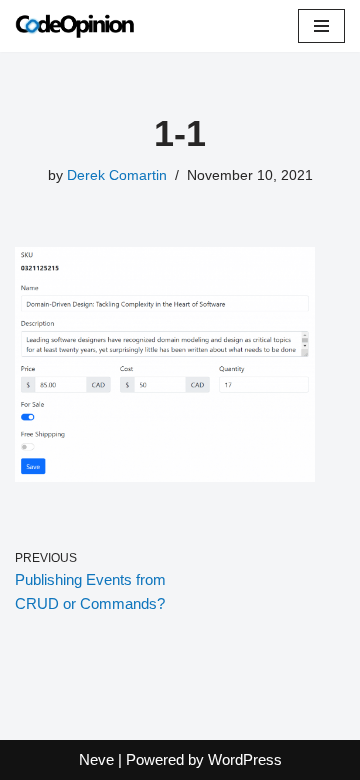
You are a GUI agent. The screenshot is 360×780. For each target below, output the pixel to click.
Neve (96, 759)
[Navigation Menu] (321, 26)
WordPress (245, 759)
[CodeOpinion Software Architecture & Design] (75, 26)
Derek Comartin (117, 175)
